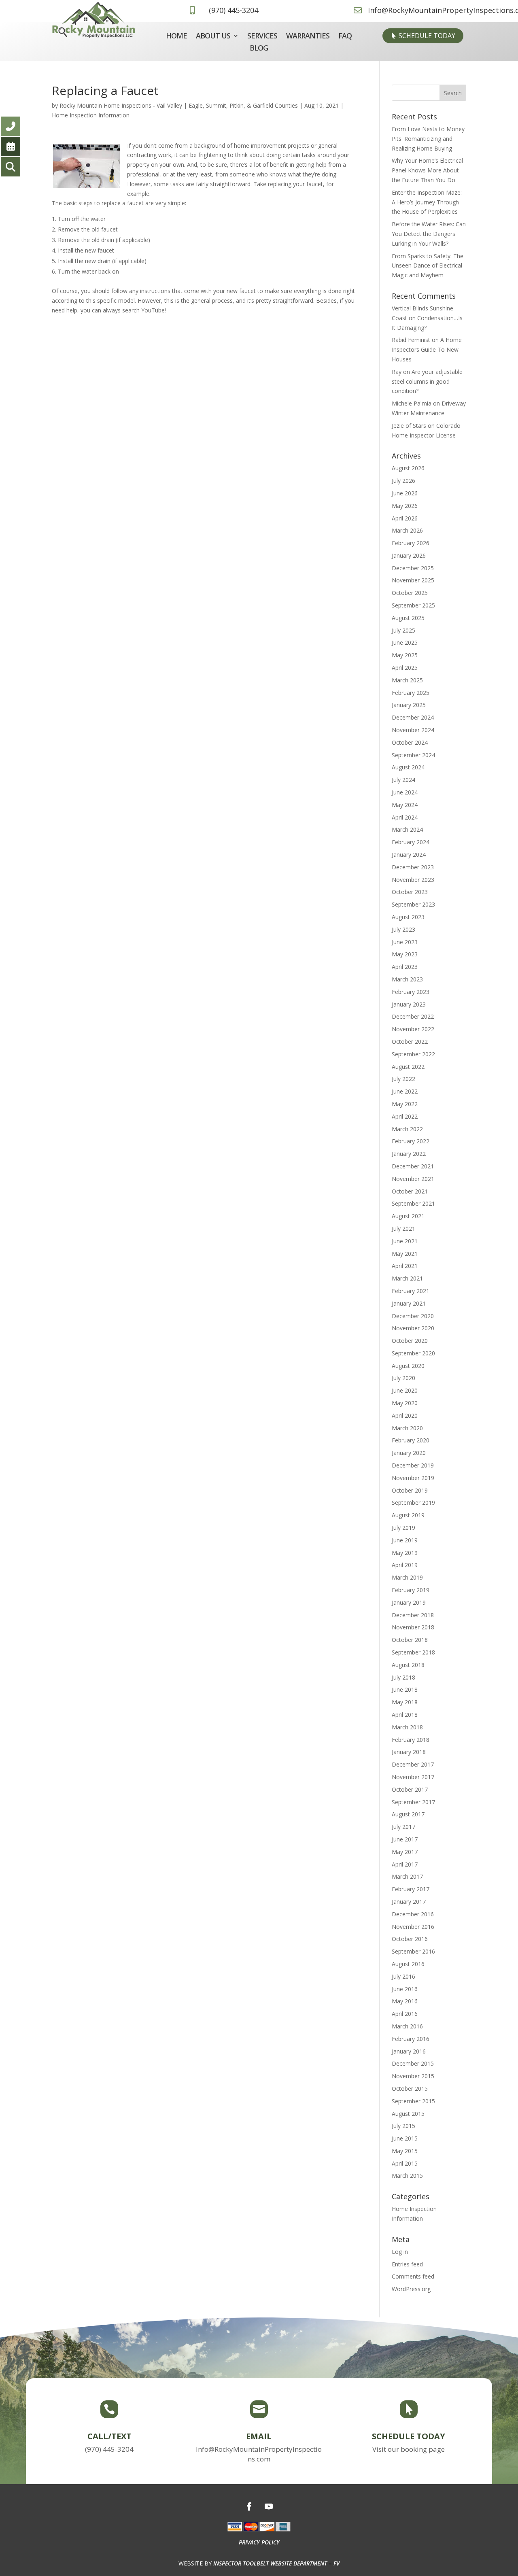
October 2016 (410, 1939)
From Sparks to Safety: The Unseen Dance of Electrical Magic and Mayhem (428, 266)
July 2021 (403, 1229)
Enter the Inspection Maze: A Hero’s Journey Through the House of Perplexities (427, 202)
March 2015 (407, 2176)
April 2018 (405, 1715)
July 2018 (403, 1677)
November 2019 (413, 1478)
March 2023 (407, 979)
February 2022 (411, 1141)
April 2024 (405, 817)
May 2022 (405, 1104)
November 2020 (413, 1328)
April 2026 (405, 518)
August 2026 (408, 468)
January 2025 (409, 705)
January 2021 (409, 1303)
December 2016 (413, 1914)
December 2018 (413, 1615)
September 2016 (413, 1951)
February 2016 (411, 2039)
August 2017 (408, 1814)
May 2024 (405, 805)
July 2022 (403, 1079)
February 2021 (411, 1291)
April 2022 (405, 1116)
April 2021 (405, 1266)
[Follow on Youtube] (269, 2506)
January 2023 (409, 1004)
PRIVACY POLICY (259, 2542)
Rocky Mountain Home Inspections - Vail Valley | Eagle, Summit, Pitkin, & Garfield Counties (179, 105)
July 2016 (403, 1976)
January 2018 (409, 1752)
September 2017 (413, 1802)
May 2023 (405, 954)
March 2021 (407, 1278)
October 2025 (410, 593)
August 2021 (408, 1216)
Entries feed (407, 2264)
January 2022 (409, 1154)
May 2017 (405, 1852)
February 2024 (411, 842)
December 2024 (413, 717)
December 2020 (413, 1316)
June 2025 (405, 642)
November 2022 (413, 1029)
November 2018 (413, 1627)
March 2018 (407, 1727)
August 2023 (408, 917)
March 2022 (407, 1129)
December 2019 (413, 1465)
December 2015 (413, 2063)
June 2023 (405, 942)
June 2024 (405, 792)
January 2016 (409, 2051)
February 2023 (411, 992)
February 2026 (411, 543)
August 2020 (408, 1366)
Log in (400, 2252)
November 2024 (413, 730)
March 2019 (407, 1577)
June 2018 (405, 1689)
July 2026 (403, 481)
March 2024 (407, 829)
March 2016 (407, 2026)
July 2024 (403, 780)
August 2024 (408, 767)
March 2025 (407, 680)
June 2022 (405, 1091)
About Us (213, 37)
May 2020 (405, 1403)
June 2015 (405, 2138)
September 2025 (413, 605)
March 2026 (407, 530)
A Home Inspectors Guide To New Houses (427, 349)
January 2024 (409, 855)
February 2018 (411, 1740)
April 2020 (405, 1415)
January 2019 (409, 1602)
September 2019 (413, 1502)
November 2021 (413, 1179)
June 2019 (405, 1540)
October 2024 (410, 742)
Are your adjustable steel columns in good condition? (427, 381)
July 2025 (403, 630)
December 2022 (413, 1016)
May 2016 (405, 2001)
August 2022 (408, 1067)
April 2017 (405, 1864)
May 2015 (405, 2151)
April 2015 (405, 2163)
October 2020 (410, 1341)
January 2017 (409, 1902)
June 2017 (405, 1839)
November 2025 (413, 580)
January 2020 (409, 1453)
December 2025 (413, 568)
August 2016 (408, 1964)
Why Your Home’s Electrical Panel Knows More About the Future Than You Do (427, 170)
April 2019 (405, 1565)
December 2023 (413, 867)
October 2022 (410, 1042)
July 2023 (403, 929)
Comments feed (413, 2276)
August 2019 (408, 1515)
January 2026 (409, 555)
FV (336, 2563)
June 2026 (405, 493)
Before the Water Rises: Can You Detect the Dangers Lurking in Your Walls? (429, 234)
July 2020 (403, 1378)
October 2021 (410, 1191)
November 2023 (413, 880)
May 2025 (405, 655)
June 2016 (405, 1989)
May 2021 (405, 1254)
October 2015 (410, 2089)
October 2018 (410, 1640)
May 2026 (405, 506)
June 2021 (405, 1241)
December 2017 (413, 1764)
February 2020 (411, 1440)
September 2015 (413, 2101)
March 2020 (407, 1428)
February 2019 (411, 1590)
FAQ (345, 37)
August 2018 (408, 1665)
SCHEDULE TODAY (427, 36)
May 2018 (405, 1702)
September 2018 (413, 1652)
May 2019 (405, 1553)
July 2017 (403, 1827)
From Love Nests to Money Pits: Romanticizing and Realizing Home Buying (428, 139)
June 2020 (405, 1390)
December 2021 (413, 1166)
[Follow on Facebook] (249, 2506)
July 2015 (403, 2126)
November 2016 (413, 1927)
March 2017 (407, 1876)
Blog (259, 49)
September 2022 (413, 1054)
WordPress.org (411, 2289)
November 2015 (413, 2076)
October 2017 (410, 1789)
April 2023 (405, 967)
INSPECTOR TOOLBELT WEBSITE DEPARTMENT (270, 2563)
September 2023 (413, 904)
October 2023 (410, 892)
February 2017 (411, 1889)
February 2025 (411, 693)
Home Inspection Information (91, 115)
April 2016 (405, 2014)
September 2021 (413, 1203)
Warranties (308, 37)
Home (176, 37)
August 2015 (408, 2114)
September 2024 (413, 755)
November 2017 (413, 1777)
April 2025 (405, 668)
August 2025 (408, 618)
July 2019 (403, 1528)
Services (262, 37)
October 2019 (410, 1490)
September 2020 (413, 1353)
